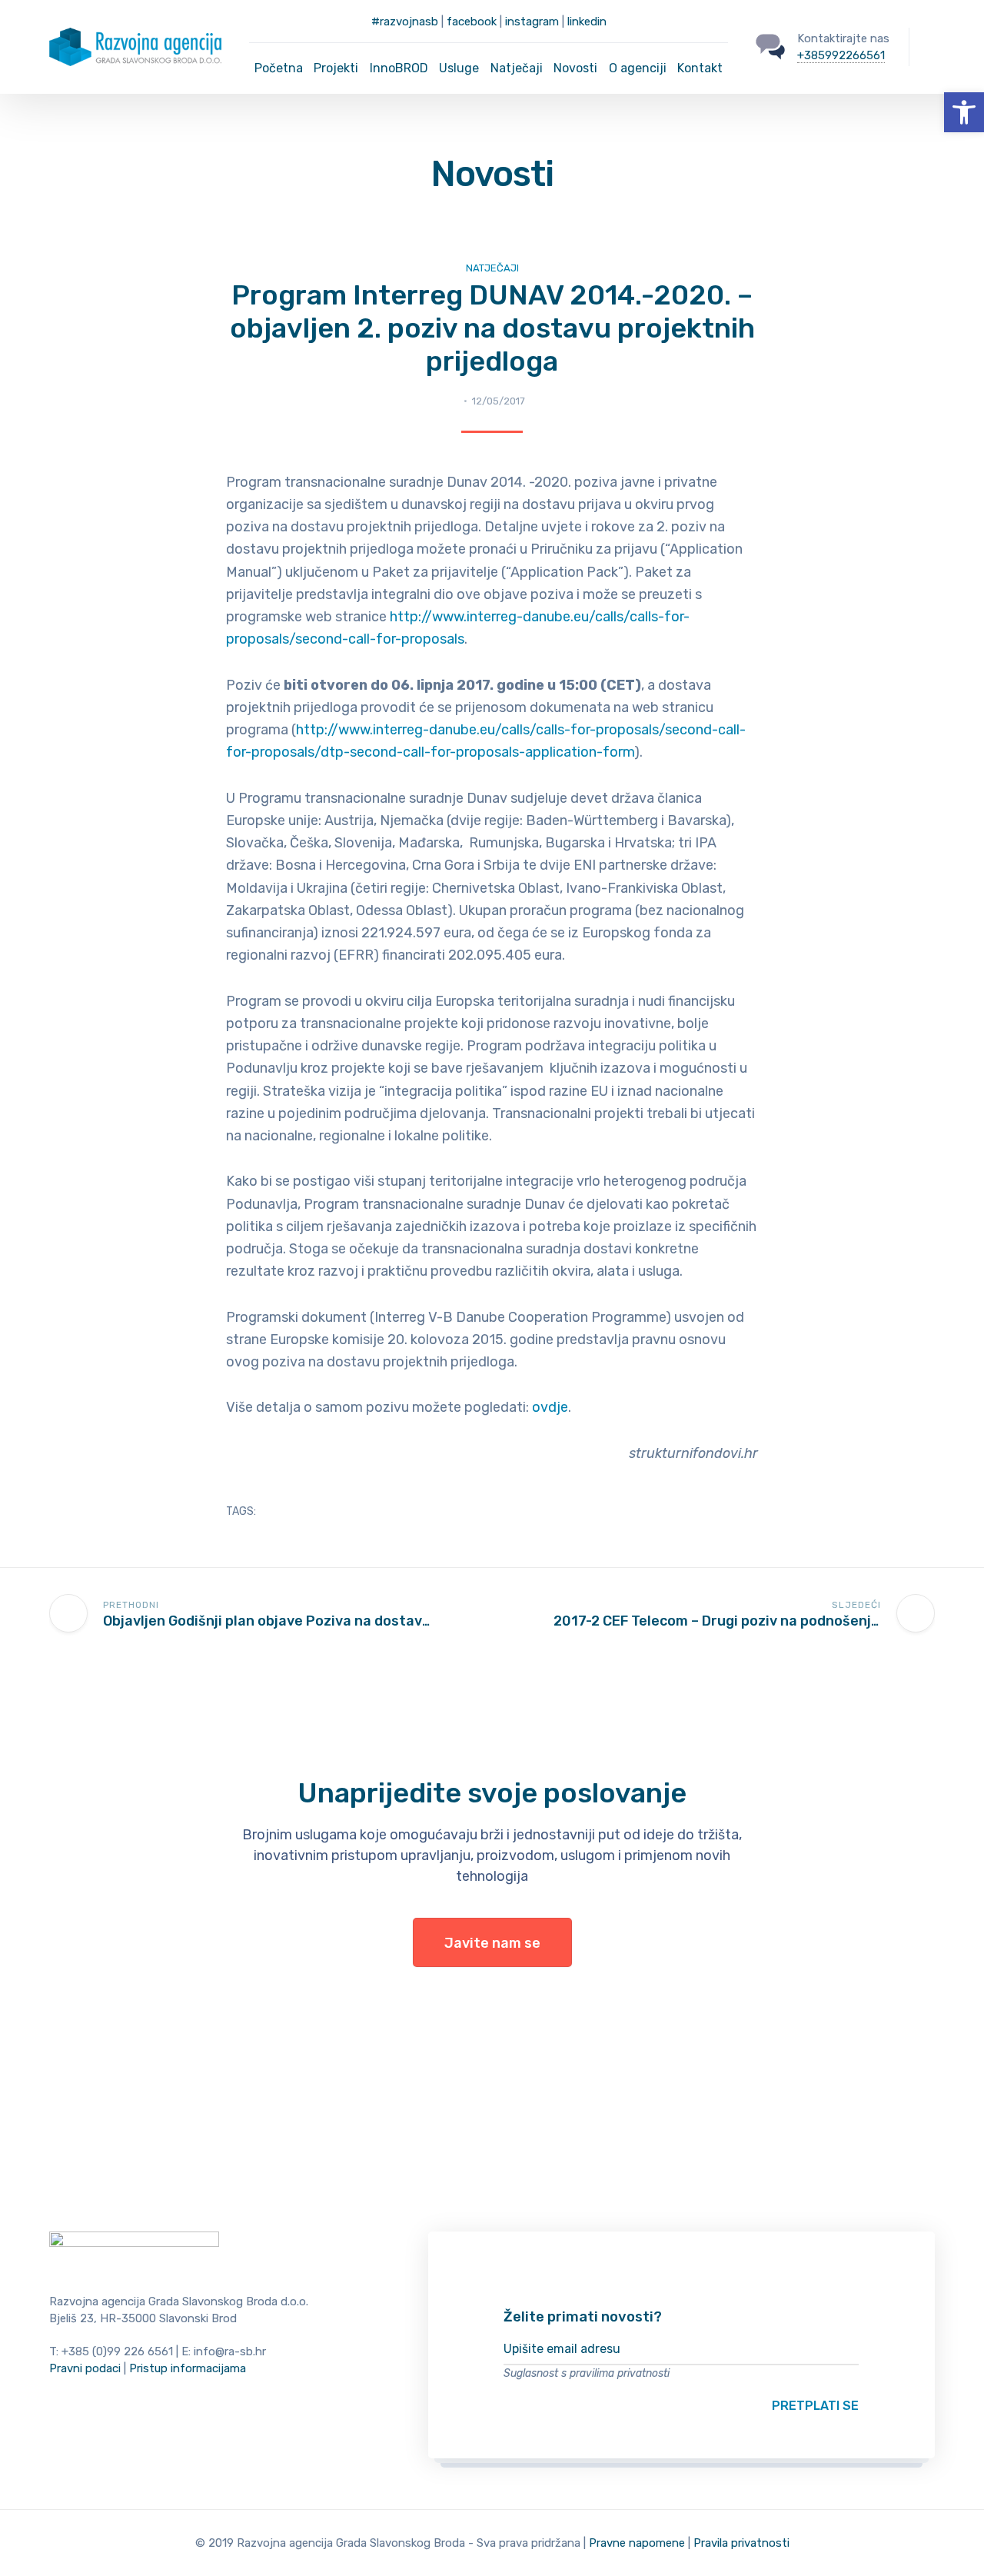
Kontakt (700, 68)
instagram (532, 22)
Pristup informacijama (188, 2368)
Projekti (336, 68)
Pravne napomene (637, 2543)
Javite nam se (492, 1943)
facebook (472, 22)
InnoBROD (399, 68)
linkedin (587, 22)
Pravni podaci (85, 2368)
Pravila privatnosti (741, 2543)
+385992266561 (841, 55)
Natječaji (517, 68)
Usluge (459, 68)
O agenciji (638, 68)
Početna (279, 68)
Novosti (575, 68)
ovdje (550, 1407)
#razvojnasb (405, 22)
